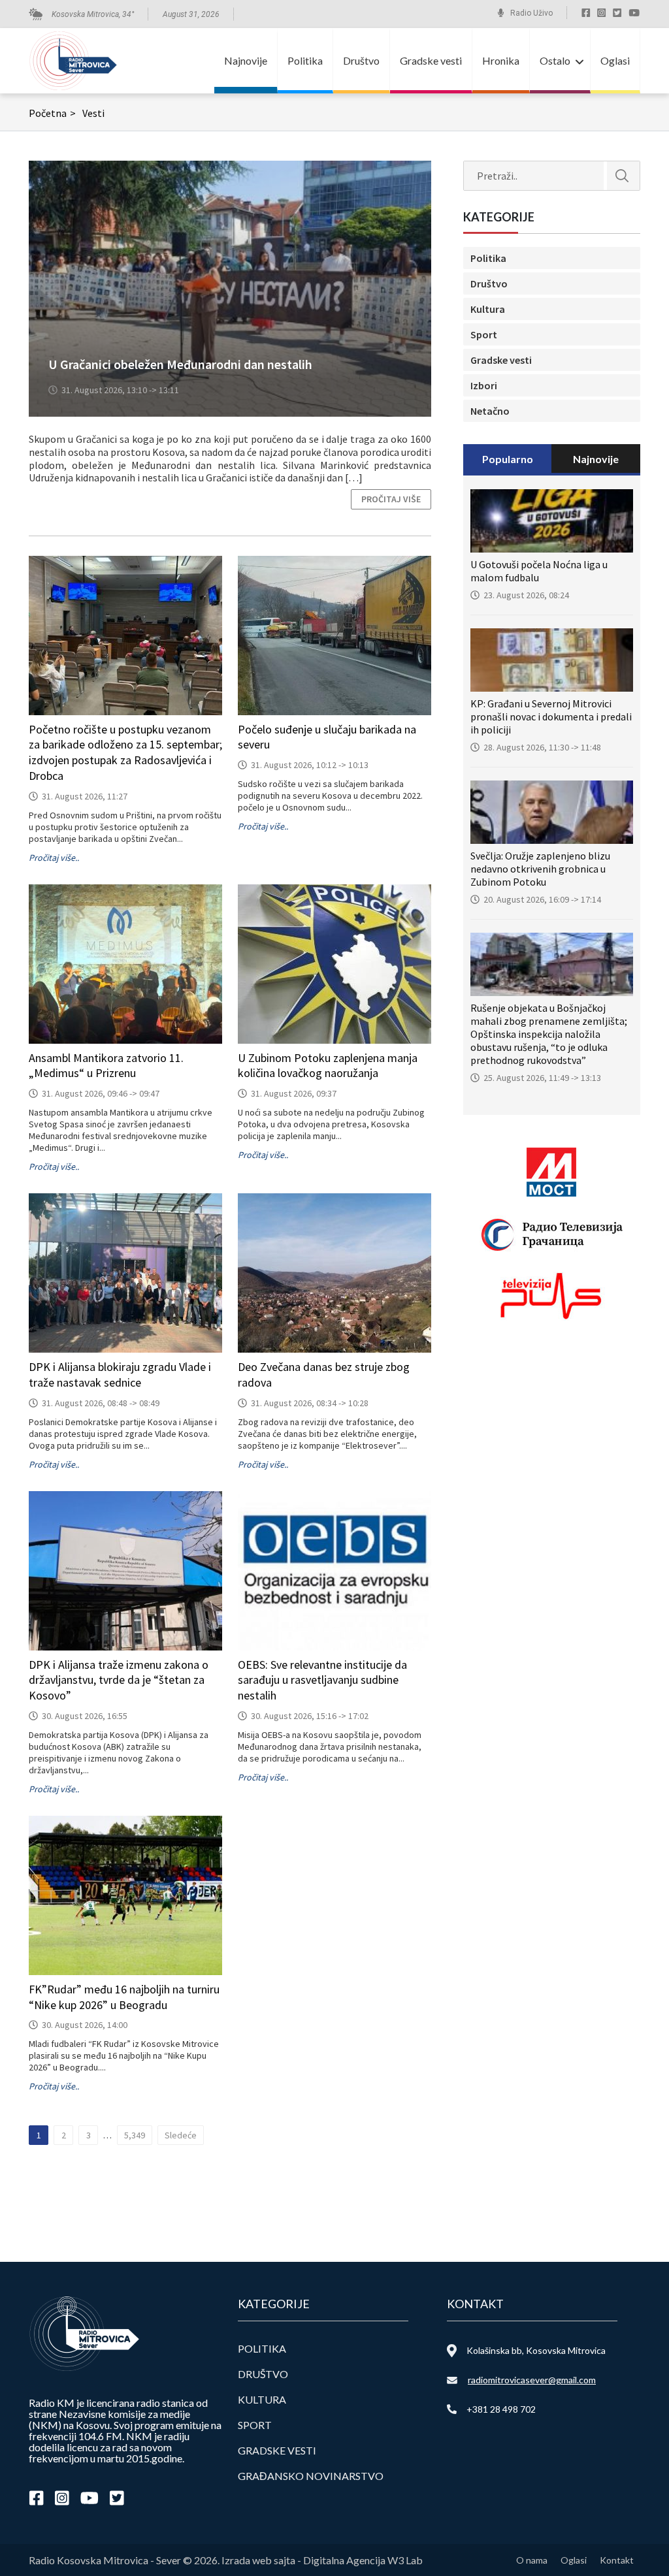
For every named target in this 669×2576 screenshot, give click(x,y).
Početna (52, 113)
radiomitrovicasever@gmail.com (532, 2380)
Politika (305, 60)
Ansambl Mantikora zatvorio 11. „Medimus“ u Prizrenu (106, 1066)
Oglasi (615, 60)
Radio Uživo (531, 13)
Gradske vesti (431, 60)
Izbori (484, 385)
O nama (532, 2560)
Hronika (501, 60)
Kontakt (617, 2560)
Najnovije (246, 60)
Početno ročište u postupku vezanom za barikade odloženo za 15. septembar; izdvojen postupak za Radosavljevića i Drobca (125, 752)
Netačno (490, 411)
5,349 (135, 2135)
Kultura (488, 309)
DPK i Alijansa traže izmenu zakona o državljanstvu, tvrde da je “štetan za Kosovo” (119, 1680)
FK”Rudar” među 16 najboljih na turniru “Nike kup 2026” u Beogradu (124, 1997)
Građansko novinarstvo (311, 2476)
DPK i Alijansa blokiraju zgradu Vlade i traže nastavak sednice (120, 1375)
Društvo (361, 60)
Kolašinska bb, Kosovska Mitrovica (536, 2350)
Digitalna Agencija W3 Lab (363, 2560)
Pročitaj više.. (54, 858)
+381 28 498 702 (501, 2409)
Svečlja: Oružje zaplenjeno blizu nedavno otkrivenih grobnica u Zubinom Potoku (540, 869)
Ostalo (555, 60)
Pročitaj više (391, 499)
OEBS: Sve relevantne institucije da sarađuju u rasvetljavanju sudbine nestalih (322, 1680)
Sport (484, 334)
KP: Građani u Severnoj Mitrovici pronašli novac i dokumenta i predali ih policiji (551, 716)
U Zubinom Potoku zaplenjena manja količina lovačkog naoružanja (328, 1066)
